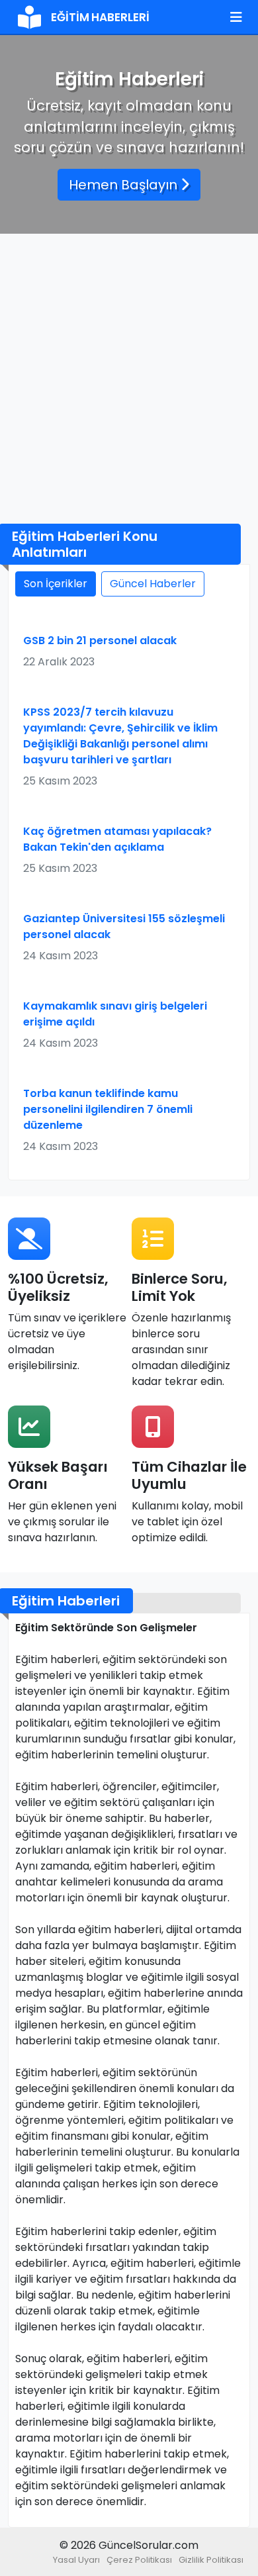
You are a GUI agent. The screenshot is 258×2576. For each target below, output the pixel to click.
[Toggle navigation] (236, 17)
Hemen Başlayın (125, 185)
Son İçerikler (56, 584)
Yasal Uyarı (76, 2560)
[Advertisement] (129, 379)
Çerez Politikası (139, 2560)
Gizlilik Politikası (211, 2560)
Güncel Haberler (153, 584)
